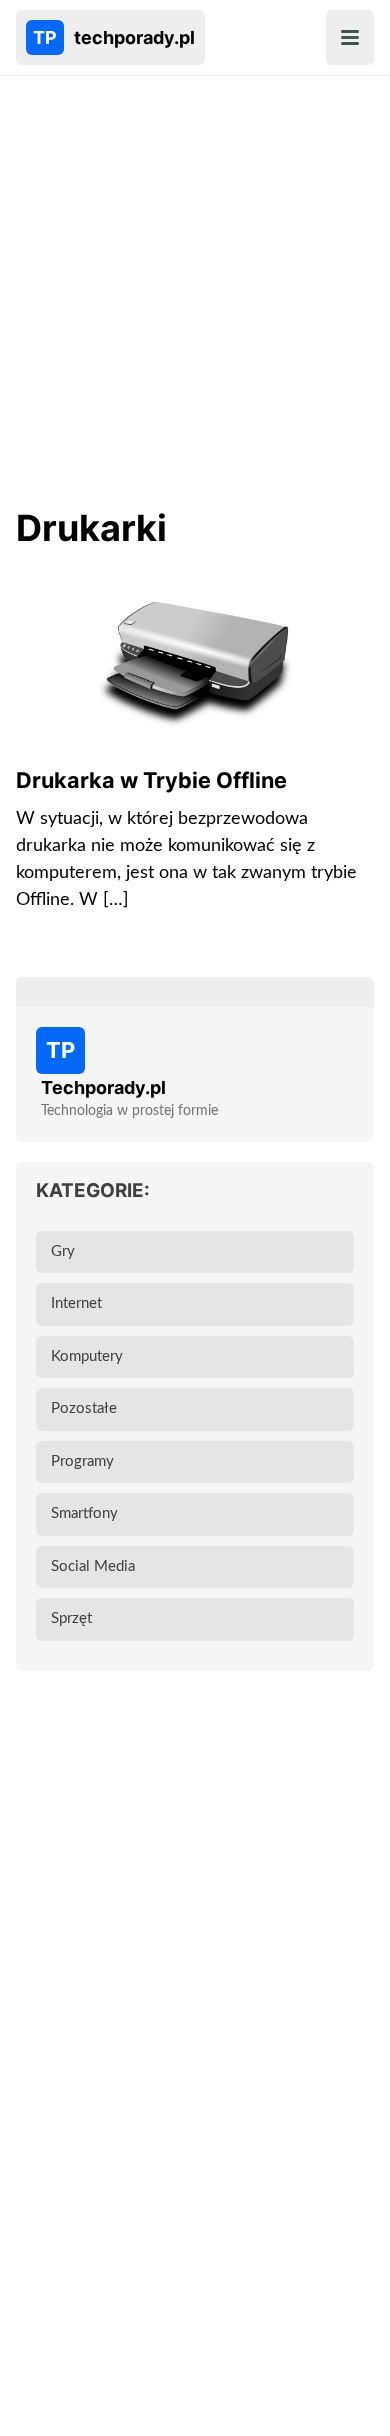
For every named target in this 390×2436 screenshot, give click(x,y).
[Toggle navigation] (350, 37)
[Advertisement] (195, 296)
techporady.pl (114, 37)
